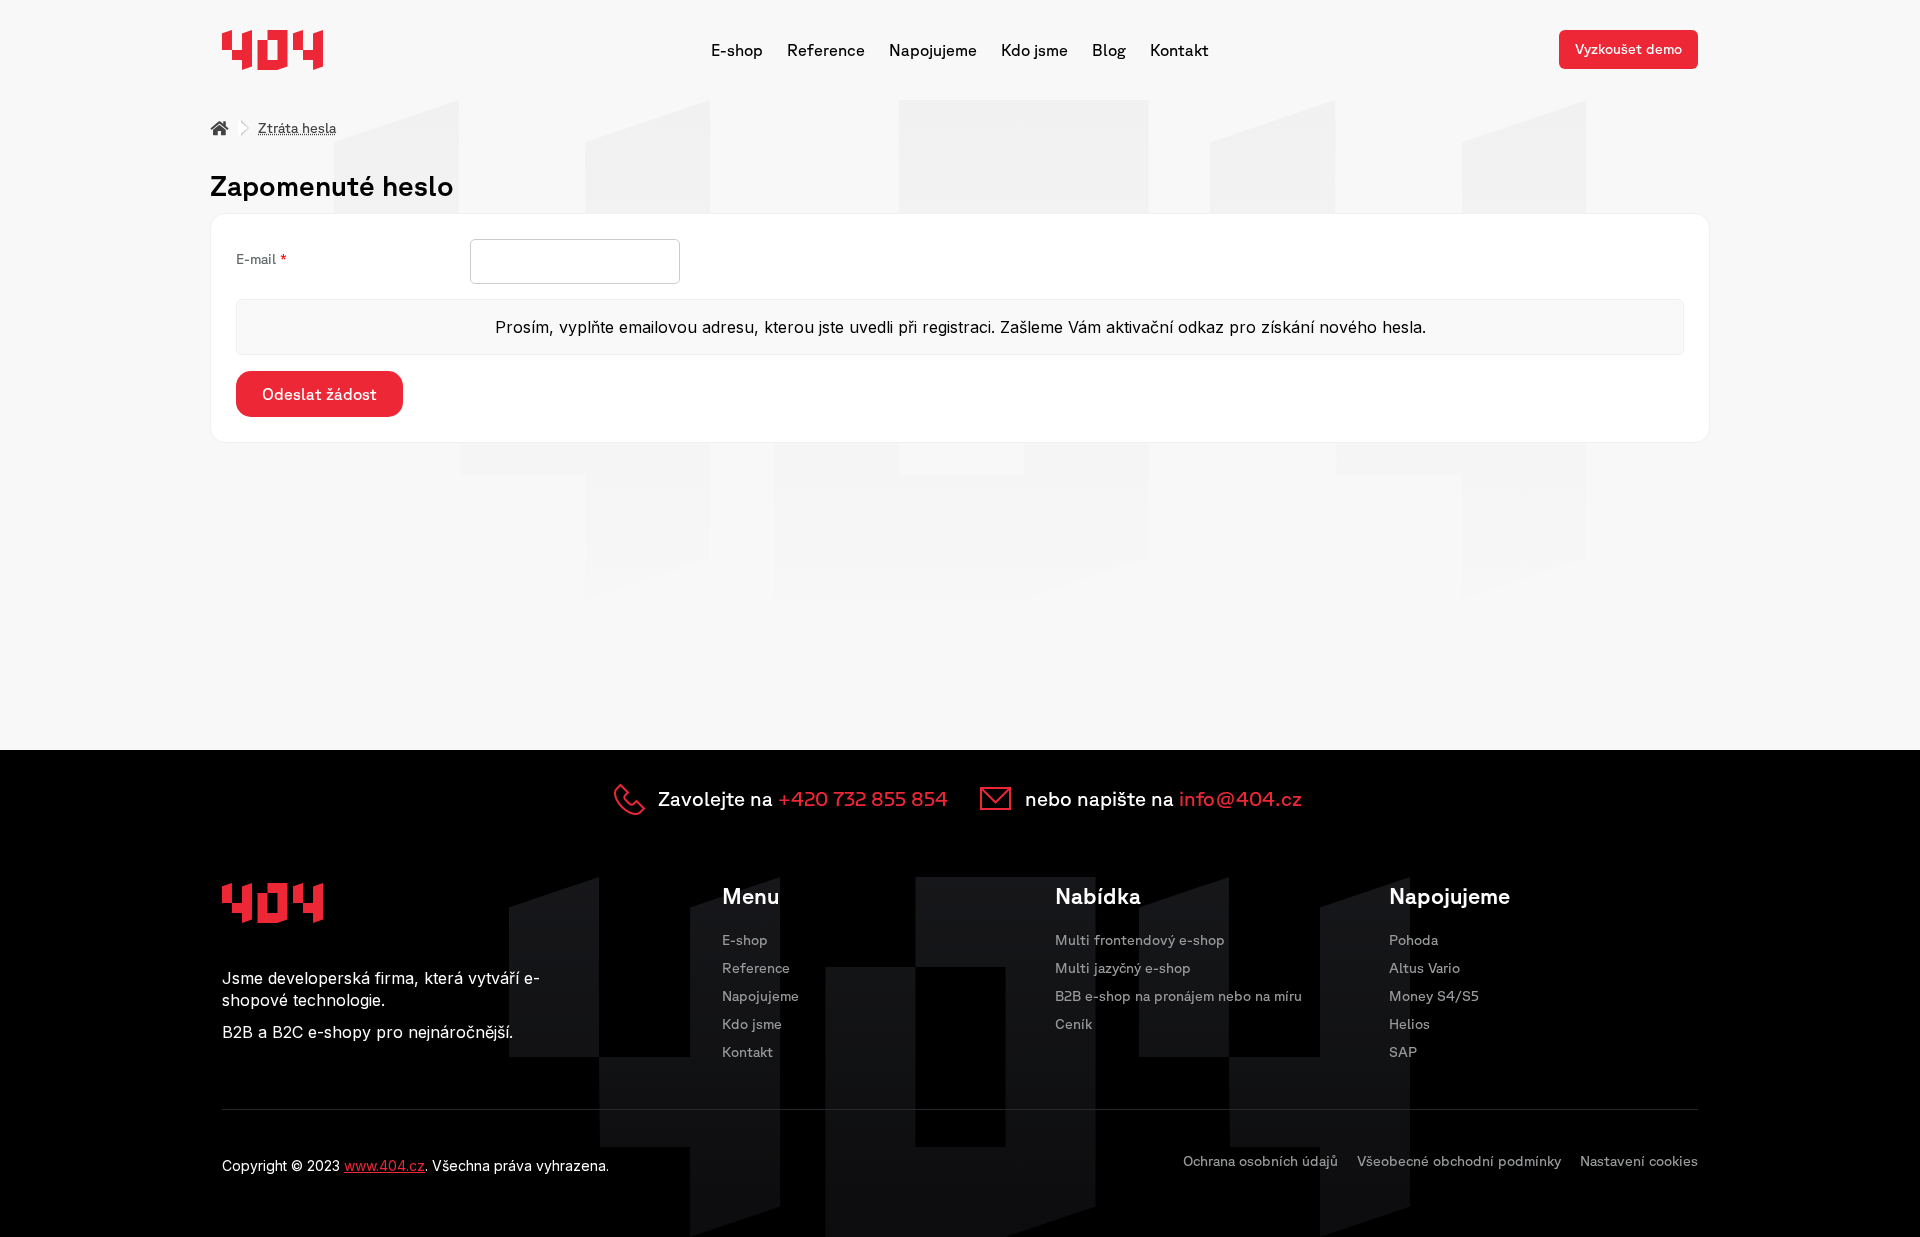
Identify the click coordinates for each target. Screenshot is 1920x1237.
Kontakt (1179, 50)
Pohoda (1413, 940)
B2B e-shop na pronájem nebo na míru (1178, 996)
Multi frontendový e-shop (1140, 940)
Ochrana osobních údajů (1260, 1161)
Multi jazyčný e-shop (1123, 968)
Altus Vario (1424, 968)
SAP (1403, 1052)
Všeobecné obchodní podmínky (1459, 1161)
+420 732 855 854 (863, 798)
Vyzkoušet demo (1628, 49)
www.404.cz (384, 1165)
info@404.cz (1240, 798)
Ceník (1073, 1024)
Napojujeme (933, 50)
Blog (1109, 50)
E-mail (256, 259)
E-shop (737, 50)
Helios (1409, 1024)
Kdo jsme (1034, 50)
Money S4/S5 (1434, 996)
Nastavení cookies (1639, 1161)
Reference (826, 50)
